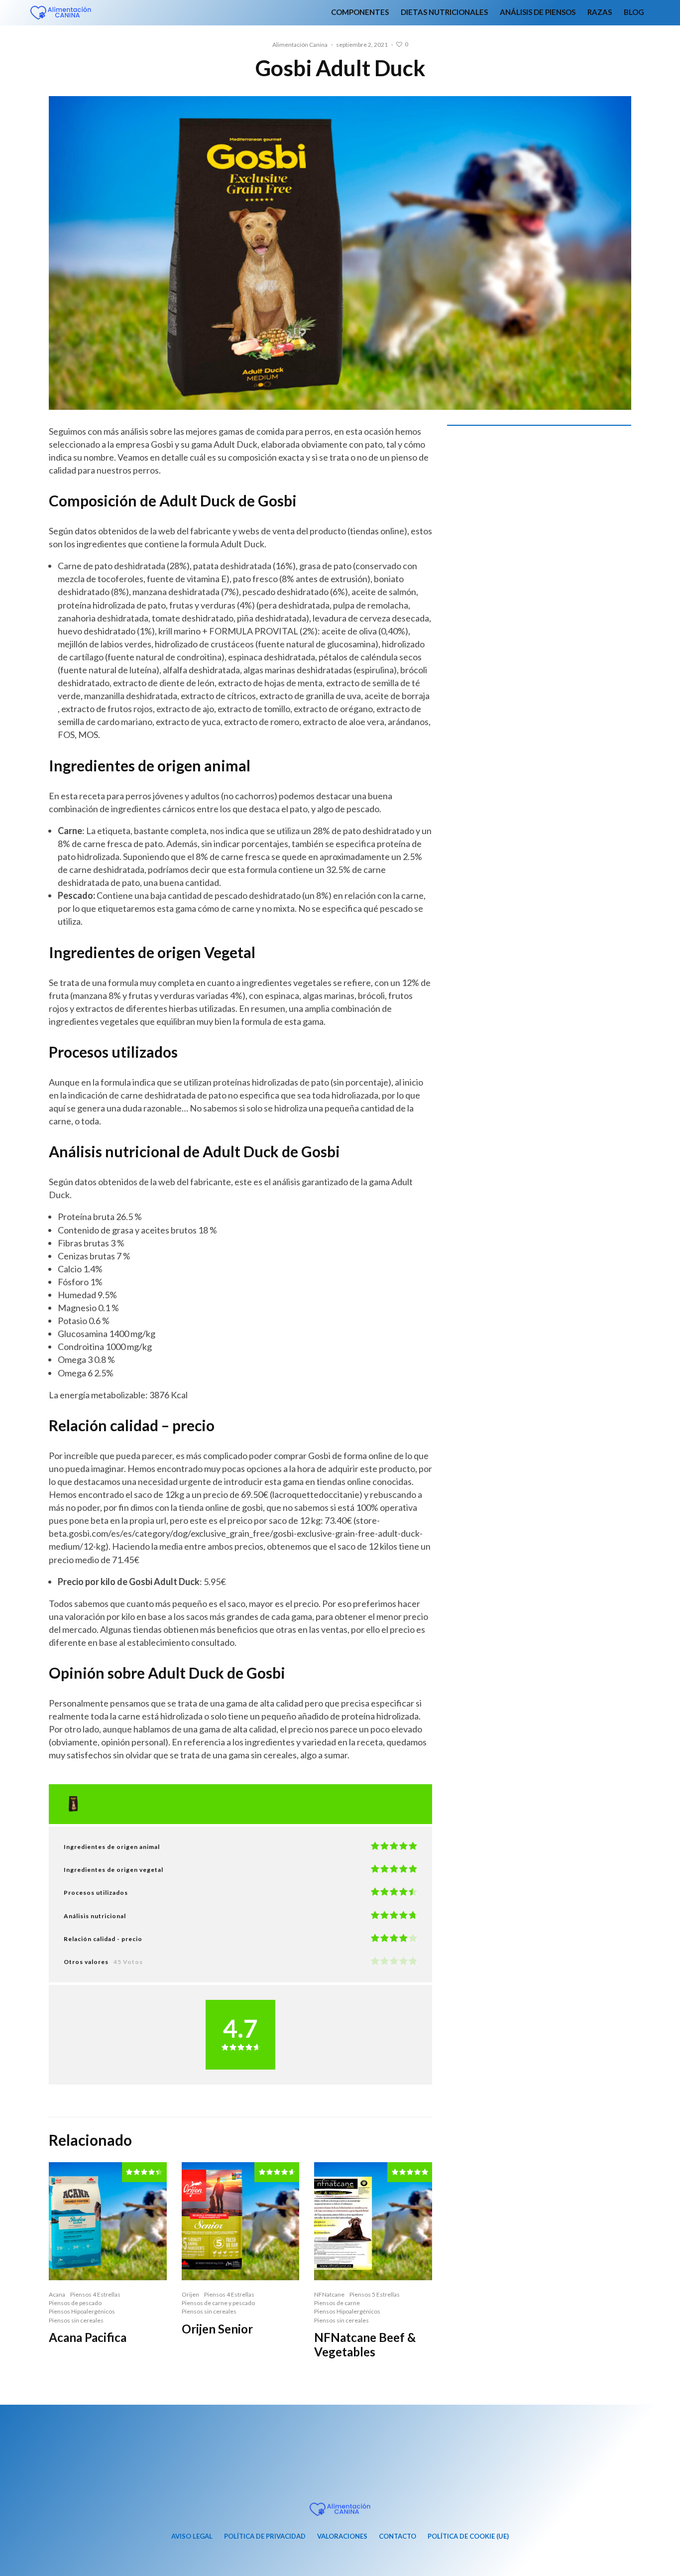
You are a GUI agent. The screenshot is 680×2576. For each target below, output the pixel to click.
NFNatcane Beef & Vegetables (365, 2345)
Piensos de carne (337, 2303)
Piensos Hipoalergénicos (82, 2311)
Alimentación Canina (300, 45)
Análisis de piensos (538, 12)
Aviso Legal (192, 2536)
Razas (600, 12)
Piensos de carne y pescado (218, 2303)
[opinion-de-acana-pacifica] (108, 2221)
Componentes (360, 12)
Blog (634, 12)
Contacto (397, 2536)
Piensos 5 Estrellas (375, 2294)
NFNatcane (329, 2294)
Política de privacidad (265, 2536)
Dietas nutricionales (444, 12)
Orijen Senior (217, 2329)
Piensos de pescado (75, 2303)
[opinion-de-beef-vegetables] (373, 2221)
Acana (57, 2294)
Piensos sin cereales (76, 2320)
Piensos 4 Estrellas (95, 2294)
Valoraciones (342, 2536)
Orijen (190, 2294)
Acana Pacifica (88, 2337)
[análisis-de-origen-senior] (241, 2221)
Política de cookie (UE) (468, 2536)
